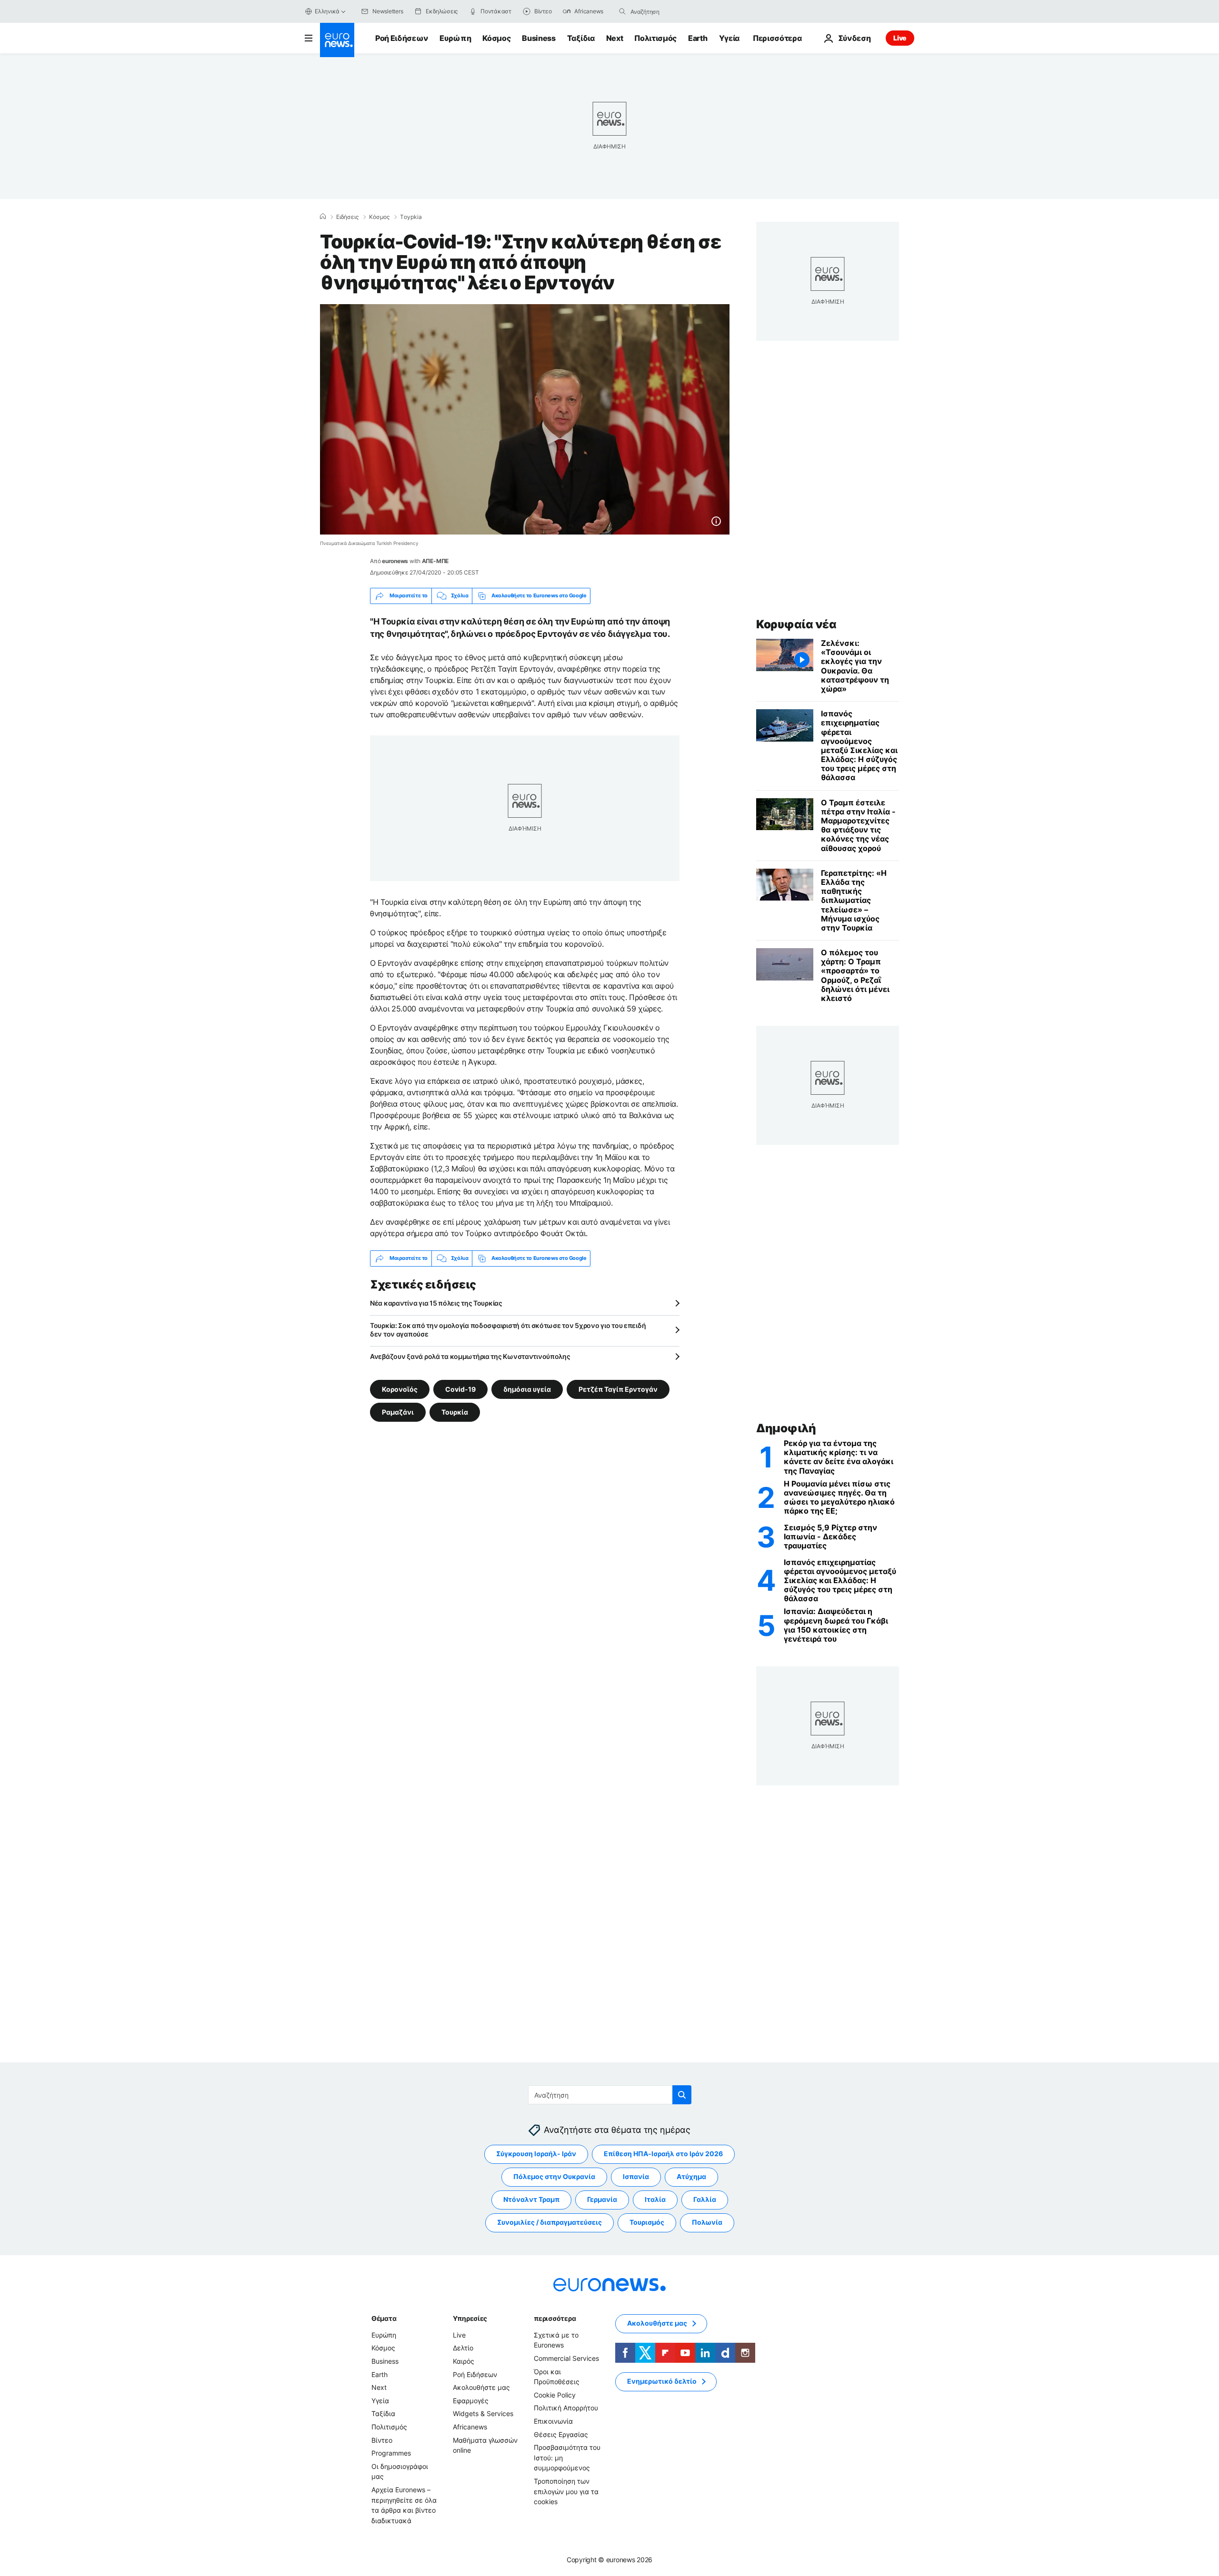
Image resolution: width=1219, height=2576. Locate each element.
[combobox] (670, 11)
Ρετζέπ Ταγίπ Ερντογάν (618, 1389)
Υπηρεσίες (470, 2318)
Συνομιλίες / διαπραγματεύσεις (550, 2223)
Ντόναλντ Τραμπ (531, 2200)
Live (900, 38)
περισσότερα (555, 2318)
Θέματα (384, 2318)
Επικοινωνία (553, 2421)
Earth (698, 38)
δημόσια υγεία (527, 1389)
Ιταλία (655, 2200)
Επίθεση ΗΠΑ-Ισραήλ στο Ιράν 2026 (663, 2154)
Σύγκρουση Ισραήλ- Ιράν (536, 2154)
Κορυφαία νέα (796, 624)
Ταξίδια (581, 38)
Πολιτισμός (655, 38)
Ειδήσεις (347, 217)
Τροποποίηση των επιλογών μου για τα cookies (566, 2491)
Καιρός (464, 2361)
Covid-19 (460, 1389)
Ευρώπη (455, 38)
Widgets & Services (483, 2414)
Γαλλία (705, 2200)
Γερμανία (602, 2200)
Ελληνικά (327, 11)
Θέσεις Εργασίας (561, 2434)
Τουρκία (455, 1412)
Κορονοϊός (400, 1389)
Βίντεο (382, 2440)
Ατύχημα (691, 2177)
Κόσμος (496, 38)
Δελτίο (463, 2348)
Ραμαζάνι (398, 1412)
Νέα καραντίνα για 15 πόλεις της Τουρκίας (436, 1303)
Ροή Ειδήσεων (402, 38)
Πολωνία (707, 2223)
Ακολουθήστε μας (481, 2388)
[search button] (622, 11)
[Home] (323, 217)
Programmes (391, 2453)
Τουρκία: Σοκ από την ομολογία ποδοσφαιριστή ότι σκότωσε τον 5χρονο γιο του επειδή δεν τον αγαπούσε (508, 1330)
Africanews (470, 2427)
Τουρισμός (647, 2223)
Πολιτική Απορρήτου (566, 2408)
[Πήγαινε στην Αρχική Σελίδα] (337, 40)
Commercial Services (566, 2358)
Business (539, 38)
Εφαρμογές (471, 2401)
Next (615, 38)
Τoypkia (411, 217)
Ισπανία (636, 2177)
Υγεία (729, 38)
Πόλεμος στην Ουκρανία (554, 2177)
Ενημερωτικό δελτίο (662, 2382)
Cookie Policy (555, 2395)
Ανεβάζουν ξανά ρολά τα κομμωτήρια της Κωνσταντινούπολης (470, 1356)
